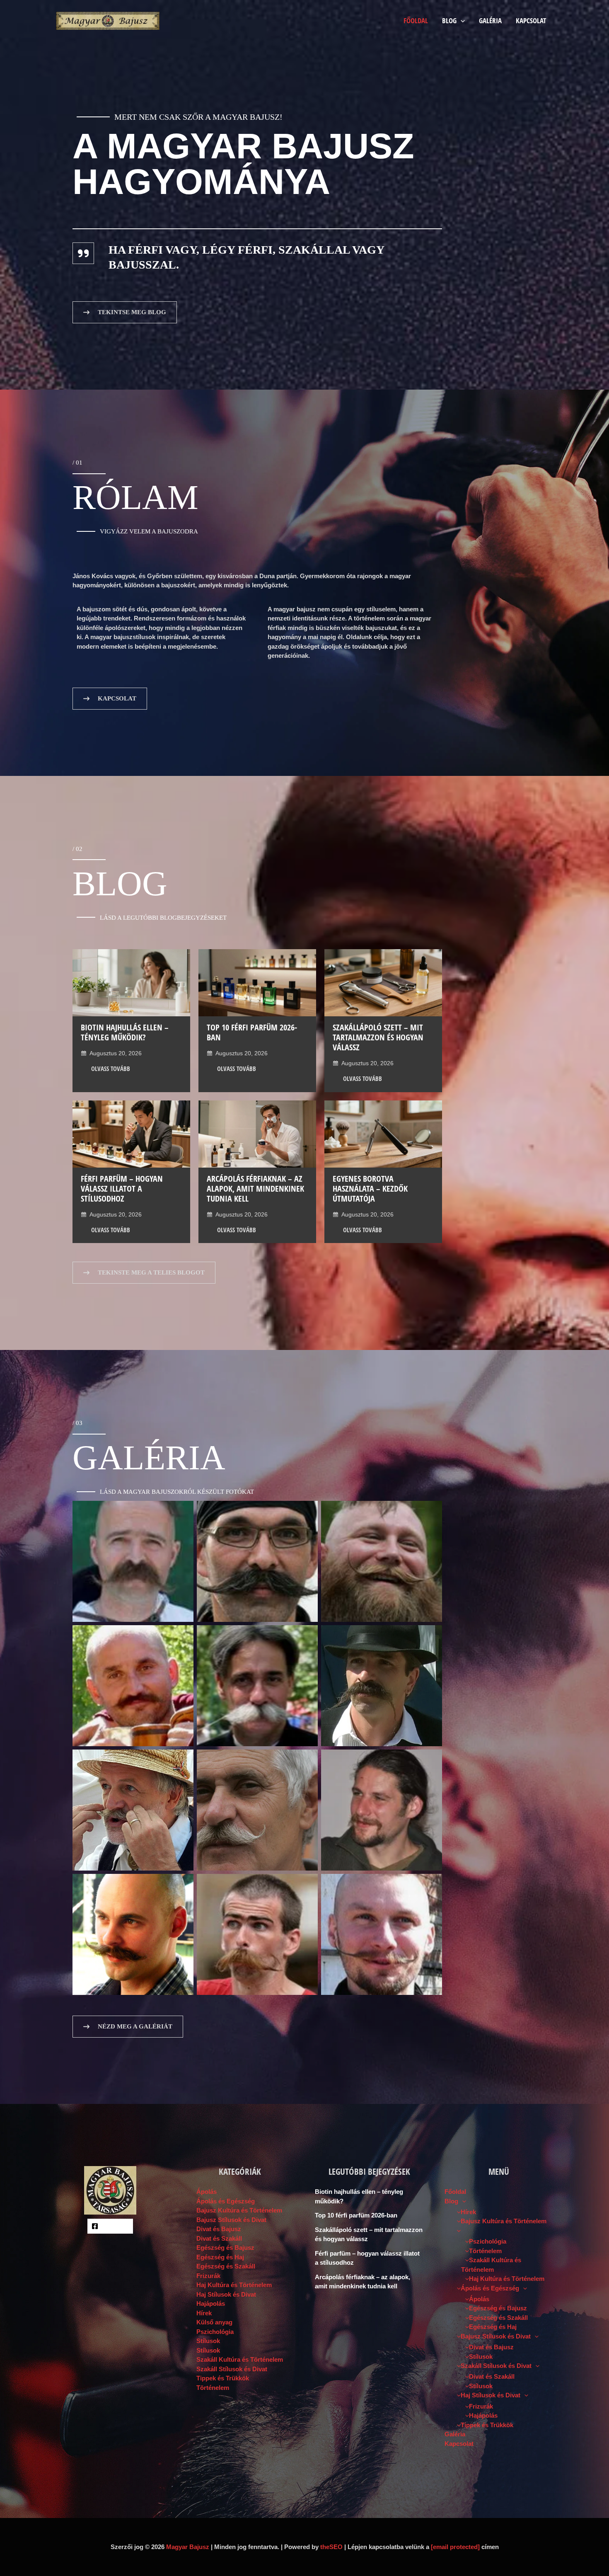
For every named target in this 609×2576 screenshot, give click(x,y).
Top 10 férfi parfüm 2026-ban (252, 1032)
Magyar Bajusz (188, 2547)
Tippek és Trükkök (223, 2378)
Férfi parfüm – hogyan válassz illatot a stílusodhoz (122, 1189)
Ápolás (207, 2192)
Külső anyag (214, 2322)
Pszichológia (215, 2332)
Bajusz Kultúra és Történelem (239, 2210)
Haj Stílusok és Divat (226, 2294)
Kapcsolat (531, 21)
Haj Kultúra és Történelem (234, 2285)
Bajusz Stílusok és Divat (231, 2220)
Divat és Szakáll (219, 2238)
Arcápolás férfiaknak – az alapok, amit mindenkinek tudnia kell (255, 1189)
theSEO (331, 2547)
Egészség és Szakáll (226, 2266)
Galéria (490, 21)
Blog (449, 21)
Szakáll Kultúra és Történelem (240, 2359)
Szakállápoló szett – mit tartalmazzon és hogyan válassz (378, 1037)
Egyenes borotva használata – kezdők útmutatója (370, 1189)
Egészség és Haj (220, 2257)
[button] (461, 21)
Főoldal (416, 21)
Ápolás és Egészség (226, 2201)
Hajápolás (211, 2303)
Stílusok (208, 2341)
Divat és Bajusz (219, 2229)
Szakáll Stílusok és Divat (232, 2369)
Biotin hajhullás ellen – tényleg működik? (125, 1032)
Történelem (213, 2388)
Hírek (204, 2313)
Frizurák (208, 2276)
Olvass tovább (111, 1069)
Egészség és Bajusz (225, 2248)
